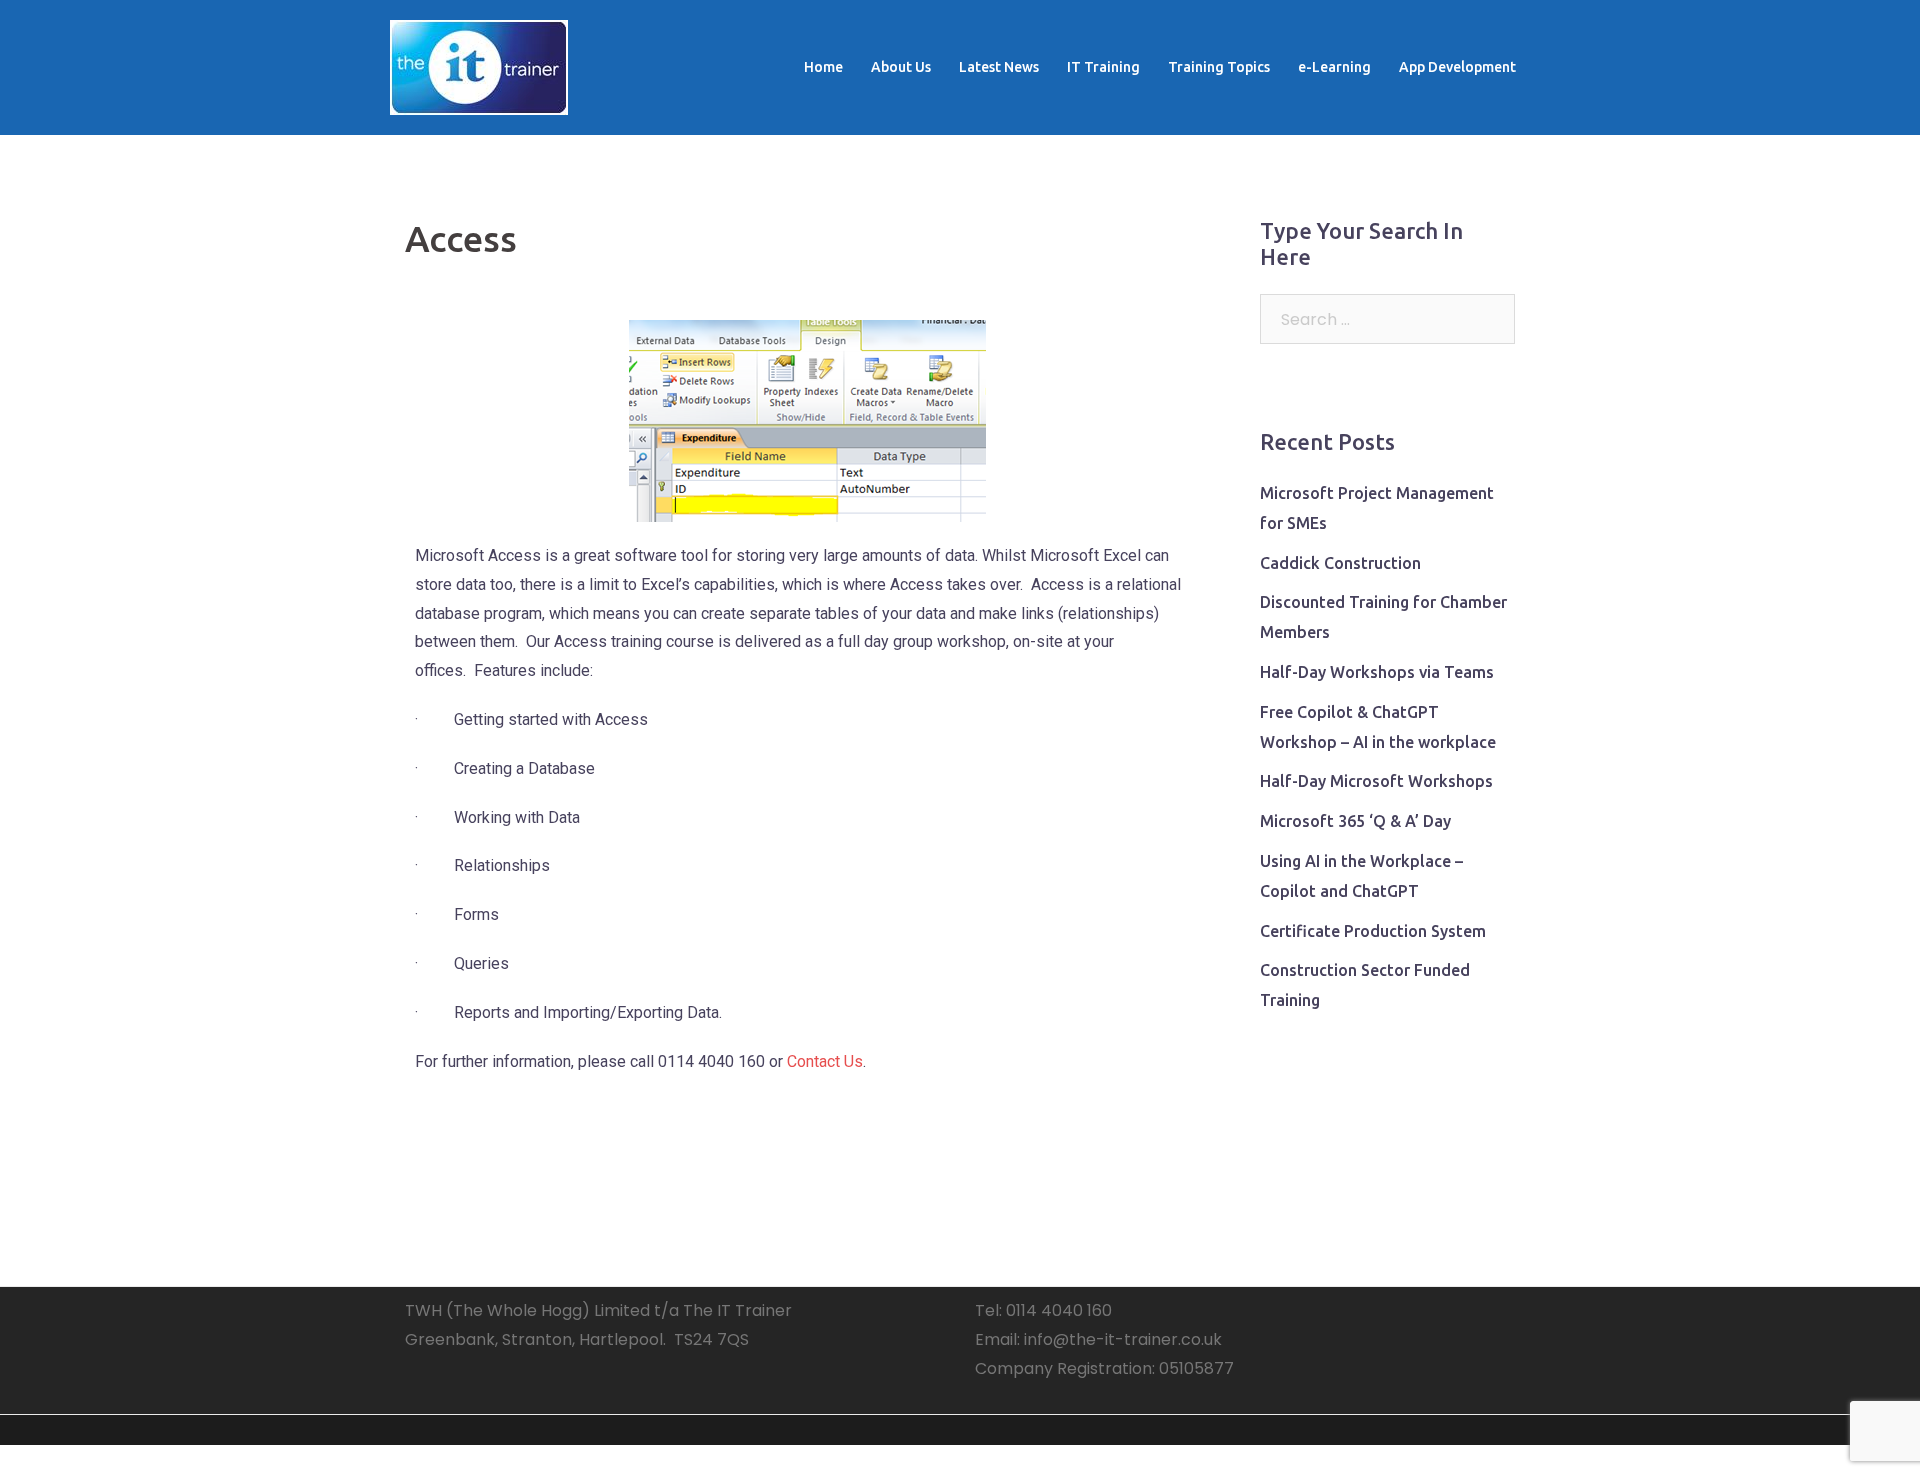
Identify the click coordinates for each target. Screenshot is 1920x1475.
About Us (901, 67)
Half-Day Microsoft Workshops (1376, 781)
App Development (1457, 67)
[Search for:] (1387, 319)
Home (823, 67)
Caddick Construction (1340, 563)
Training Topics (1219, 67)
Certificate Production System (1373, 931)
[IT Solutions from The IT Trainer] (479, 66)
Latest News (999, 67)
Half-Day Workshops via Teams (1377, 672)
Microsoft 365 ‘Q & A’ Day (1355, 821)
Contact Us (825, 1061)
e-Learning (1334, 67)
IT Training (1103, 67)
